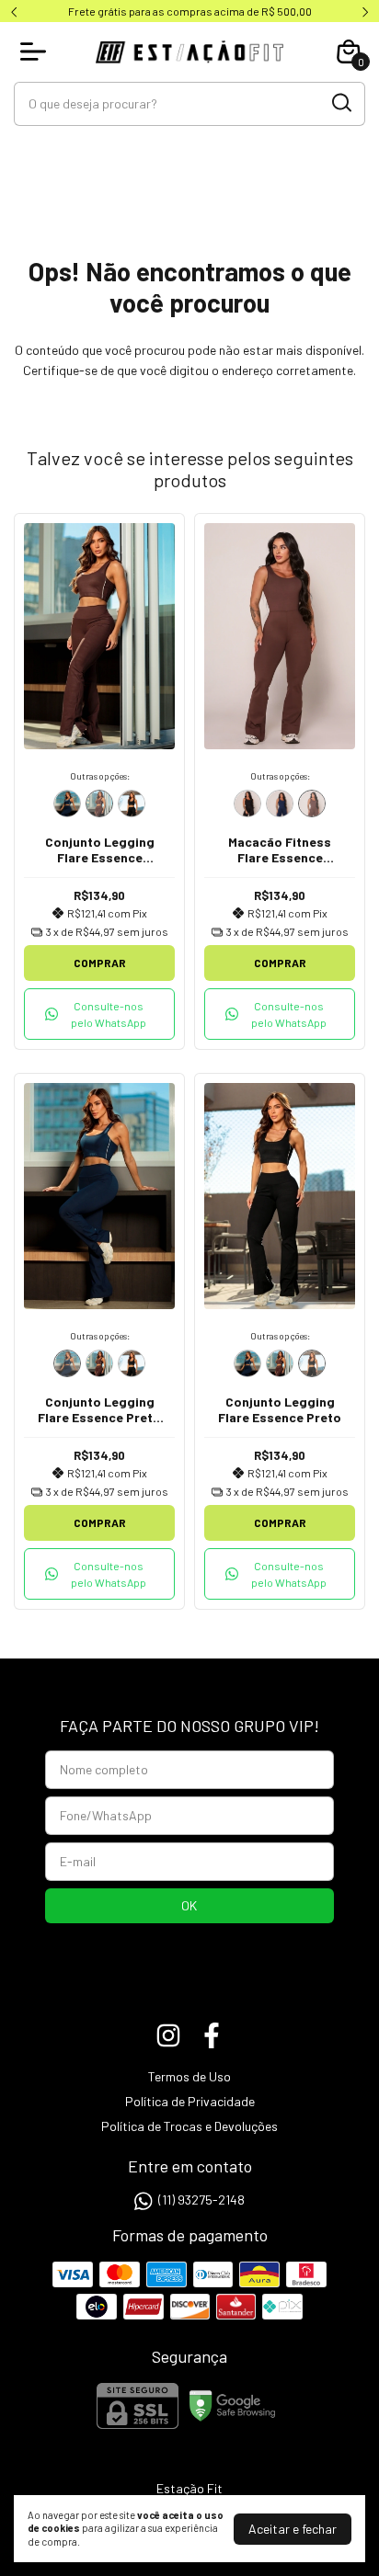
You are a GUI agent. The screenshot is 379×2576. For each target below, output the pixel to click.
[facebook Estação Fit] (212, 2035)
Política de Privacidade (190, 2101)
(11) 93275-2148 (201, 2200)
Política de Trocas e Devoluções (189, 2126)
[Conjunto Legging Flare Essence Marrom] (99, 804)
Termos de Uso (189, 2076)
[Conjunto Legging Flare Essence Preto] (132, 804)
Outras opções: (100, 776)
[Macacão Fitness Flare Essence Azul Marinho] (280, 804)
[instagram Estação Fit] (168, 2035)
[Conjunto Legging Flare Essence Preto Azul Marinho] (67, 804)
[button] (99, 1014)
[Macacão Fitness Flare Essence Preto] (247, 804)
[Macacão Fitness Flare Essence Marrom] (312, 804)
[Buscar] (340, 103)
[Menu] (37, 51)
